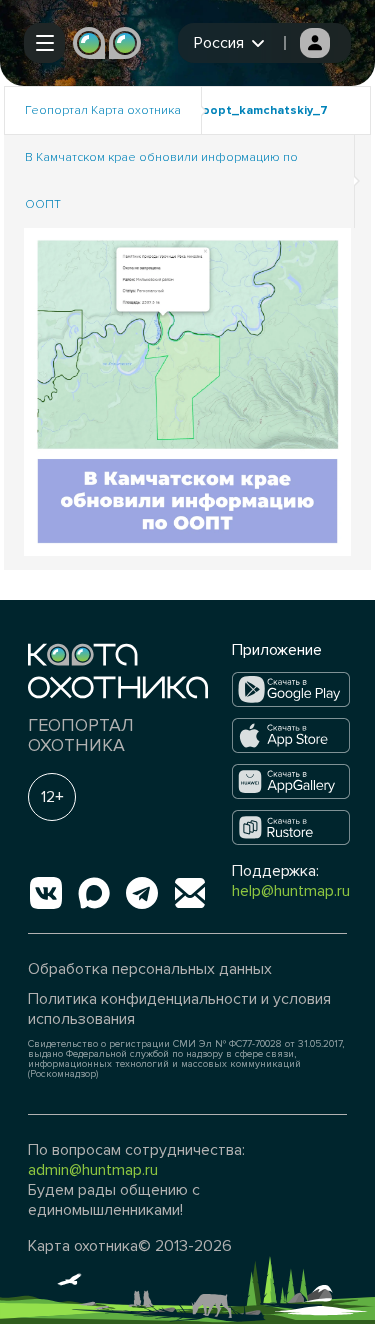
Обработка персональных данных (150, 969)
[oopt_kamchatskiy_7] (188, 390)
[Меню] (44, 43)
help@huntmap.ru (291, 891)
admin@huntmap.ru (93, 1170)
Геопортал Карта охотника (103, 110)
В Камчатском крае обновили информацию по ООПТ (161, 181)
